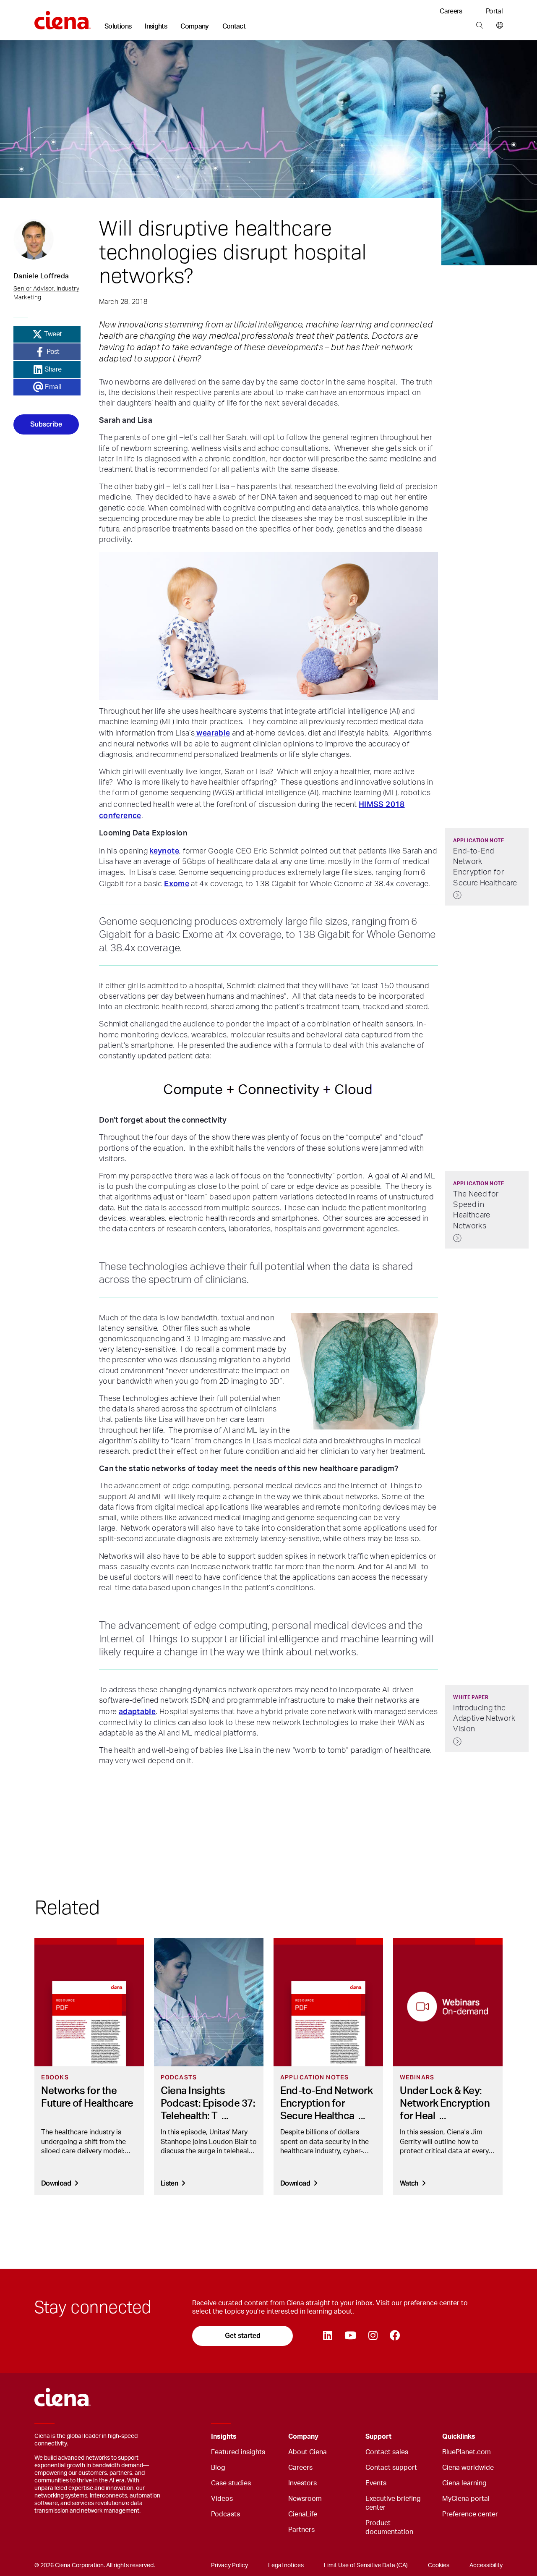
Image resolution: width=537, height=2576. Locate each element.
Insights (156, 26)
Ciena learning (464, 2483)
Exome (177, 884)
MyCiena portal (466, 2499)
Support (378, 2437)
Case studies (231, 2483)
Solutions (118, 26)
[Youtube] (350, 2336)
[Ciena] (63, 17)
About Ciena (308, 2452)
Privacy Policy (229, 2566)
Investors (302, 2483)
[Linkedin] (327, 2336)
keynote (164, 851)
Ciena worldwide (468, 2468)
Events (376, 2483)
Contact (234, 26)
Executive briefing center (393, 2503)
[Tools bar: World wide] (498, 26)
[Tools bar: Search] (479, 26)
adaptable (137, 1711)
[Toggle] (269, 2437)
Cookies (439, 2566)
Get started (243, 2336)
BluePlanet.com (467, 2452)
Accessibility (486, 2566)
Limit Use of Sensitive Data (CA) (366, 2566)
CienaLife (303, 2514)
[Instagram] (373, 2336)
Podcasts (225, 2514)
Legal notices (286, 2566)
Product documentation (389, 2528)
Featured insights (238, 2452)
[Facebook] (395, 2336)
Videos (222, 2499)
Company (195, 26)
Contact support (391, 2468)
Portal (494, 11)
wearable (212, 733)
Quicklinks (459, 2437)
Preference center (470, 2514)
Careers (451, 11)
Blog (218, 2468)
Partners (301, 2530)
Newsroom (305, 2499)
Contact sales (387, 2452)
